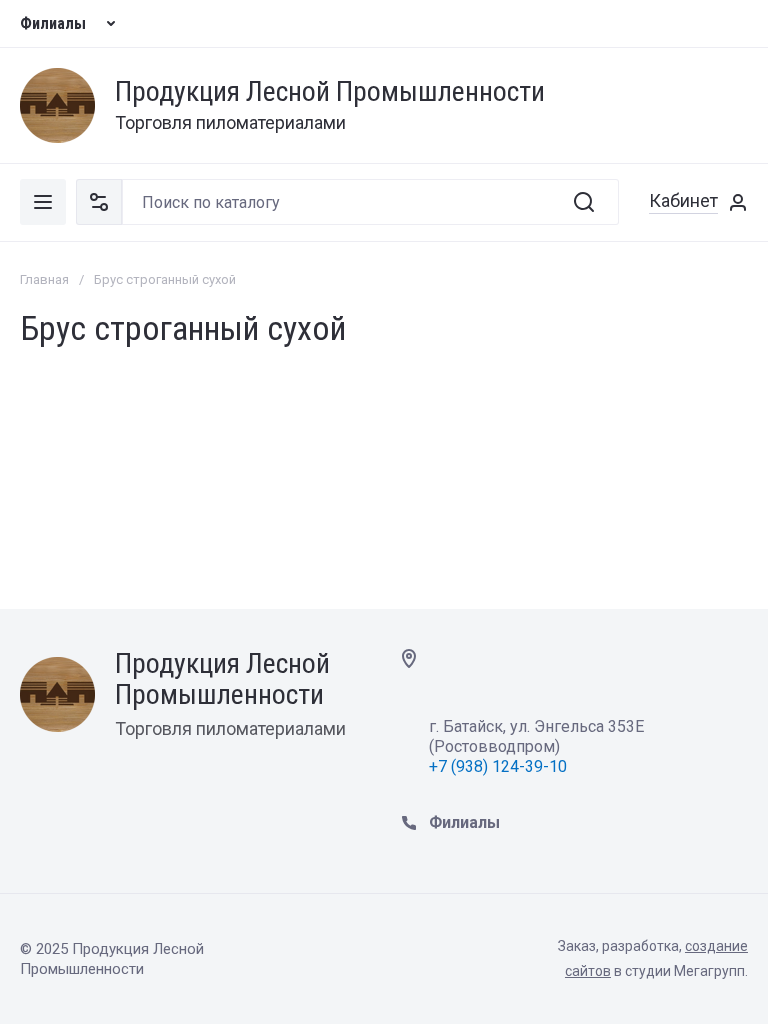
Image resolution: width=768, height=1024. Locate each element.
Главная (44, 279)
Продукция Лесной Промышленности (330, 92)
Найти (584, 202)
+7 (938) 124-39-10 (500, 766)
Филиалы (53, 24)
